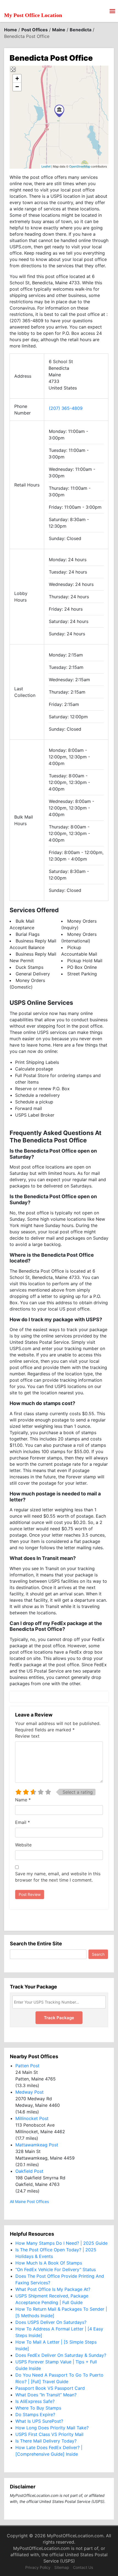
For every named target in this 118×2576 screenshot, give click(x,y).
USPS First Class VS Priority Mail (49, 2434)
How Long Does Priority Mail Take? (52, 2428)
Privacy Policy (38, 2567)
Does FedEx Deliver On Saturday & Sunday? (61, 2355)
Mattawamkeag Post (37, 2145)
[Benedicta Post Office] (59, 111)
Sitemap (62, 2567)
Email (23, 1822)
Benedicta (81, 30)
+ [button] (17, 78)
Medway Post (29, 2092)
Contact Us (83, 2567)
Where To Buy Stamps (38, 2408)
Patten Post (27, 2066)
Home (11, 30)
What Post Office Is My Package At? (53, 2289)
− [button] (17, 87)
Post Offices (35, 30)
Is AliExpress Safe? (35, 2401)
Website (23, 1845)
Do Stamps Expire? (35, 2414)
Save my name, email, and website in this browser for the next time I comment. (58, 1877)
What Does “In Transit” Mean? (46, 2395)
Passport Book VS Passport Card (50, 2388)
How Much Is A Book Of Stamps (49, 2263)
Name (23, 1800)
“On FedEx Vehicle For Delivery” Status (56, 2269)
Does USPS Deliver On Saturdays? (51, 2322)
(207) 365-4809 (66, 408)
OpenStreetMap (80, 166)
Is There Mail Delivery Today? (46, 2441)
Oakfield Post (29, 2171)
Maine (59, 30)
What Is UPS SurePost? (39, 2421)
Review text (27, 1736)
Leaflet (46, 166)
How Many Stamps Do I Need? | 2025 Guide (61, 2243)
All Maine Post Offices (29, 2201)
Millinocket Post (32, 2118)
